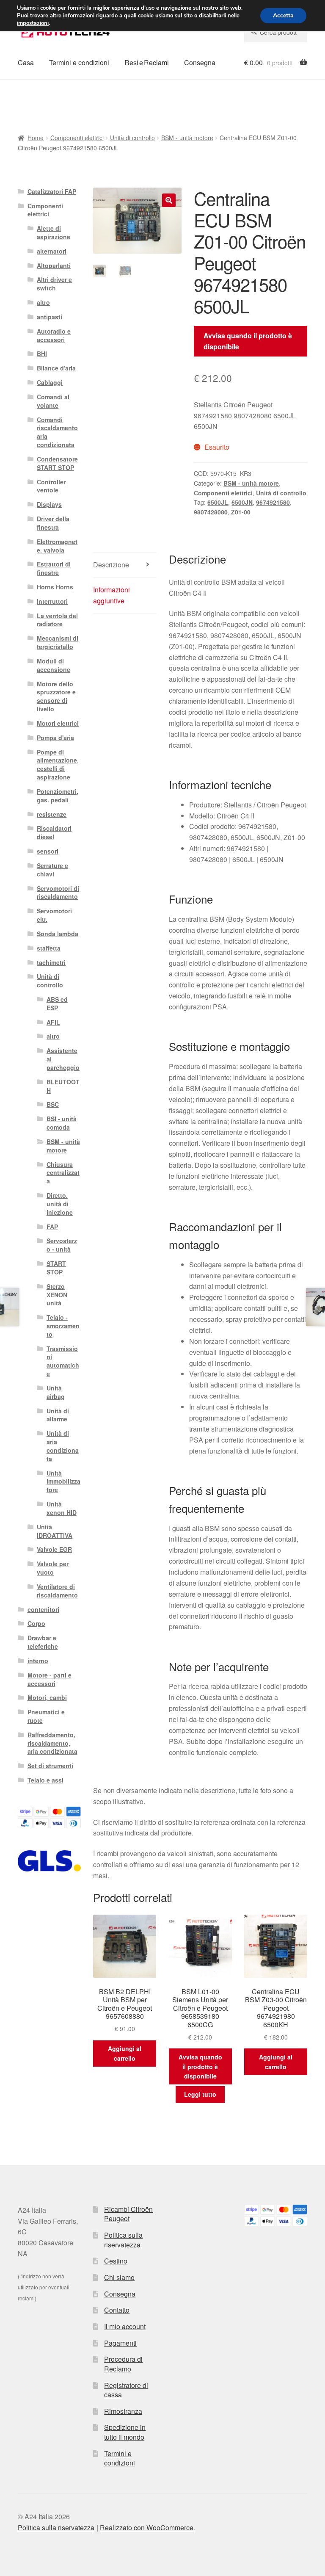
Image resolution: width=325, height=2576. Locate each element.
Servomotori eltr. (54, 915)
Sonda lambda (58, 934)
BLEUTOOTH (63, 1086)
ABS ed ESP (57, 1003)
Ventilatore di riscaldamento (57, 1591)
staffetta (49, 948)
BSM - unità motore (187, 138)
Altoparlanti (54, 265)
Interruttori (52, 601)
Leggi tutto (200, 2094)
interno (38, 1661)
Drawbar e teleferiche (43, 1642)
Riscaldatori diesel (54, 832)
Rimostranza (123, 2411)
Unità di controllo (132, 138)
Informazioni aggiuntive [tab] (112, 595)
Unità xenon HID (62, 1508)
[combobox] (276, 32)
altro (43, 302)
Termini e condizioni (79, 62)
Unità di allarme (58, 1415)
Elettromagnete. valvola (57, 546)
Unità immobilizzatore (63, 1481)
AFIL (53, 1022)
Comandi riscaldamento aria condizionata (57, 432)
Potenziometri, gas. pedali (58, 796)
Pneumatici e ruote (46, 1716)
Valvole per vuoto (53, 1568)
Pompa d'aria (55, 738)
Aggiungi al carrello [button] (125, 2053)
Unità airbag (56, 1392)
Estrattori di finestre (54, 568)
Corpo (36, 1623)
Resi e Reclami (147, 62)
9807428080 (211, 512)
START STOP (56, 1268)
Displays (49, 504)
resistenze (52, 814)
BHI (42, 354)
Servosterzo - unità (62, 1245)
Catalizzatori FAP (52, 191)
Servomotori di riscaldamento (58, 893)
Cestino (116, 2261)
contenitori (43, 1609)
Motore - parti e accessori (50, 1679)
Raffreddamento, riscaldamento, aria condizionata (52, 1743)
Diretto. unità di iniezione (60, 1204)
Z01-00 (241, 512)
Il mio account (125, 2326)
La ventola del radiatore (57, 620)
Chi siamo (119, 2277)
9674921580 (273, 502)
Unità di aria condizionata (63, 1446)
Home (36, 138)
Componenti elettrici (77, 138)
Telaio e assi (45, 1780)
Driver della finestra (53, 523)
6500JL (218, 502)
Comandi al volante (53, 401)
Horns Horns (55, 587)
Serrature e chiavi (52, 870)
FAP (52, 1227)
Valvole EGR (54, 1549)
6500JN (242, 502)
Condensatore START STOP (57, 463)
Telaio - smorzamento (63, 1326)
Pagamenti (120, 2343)
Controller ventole (51, 486)
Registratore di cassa (126, 2390)
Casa (26, 62)
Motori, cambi (47, 1697)
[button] (169, 200)
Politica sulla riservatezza (123, 2240)
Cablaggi (50, 382)
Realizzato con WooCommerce (147, 2528)
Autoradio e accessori (54, 335)
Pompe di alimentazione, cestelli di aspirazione (58, 764)
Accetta (283, 15)
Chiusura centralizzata (63, 1173)
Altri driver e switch (54, 284)
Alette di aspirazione (54, 232)
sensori (48, 851)
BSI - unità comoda (62, 1123)
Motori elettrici (58, 723)
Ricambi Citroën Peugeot (128, 2214)
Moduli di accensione (54, 665)
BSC (53, 1104)
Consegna (200, 62)
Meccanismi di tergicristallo (58, 642)
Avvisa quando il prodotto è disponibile (248, 341)
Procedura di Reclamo (123, 2364)
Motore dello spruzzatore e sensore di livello (56, 696)
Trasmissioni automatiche (63, 1361)
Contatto (117, 2310)
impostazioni (33, 23)
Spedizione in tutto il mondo (125, 2432)
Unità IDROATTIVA (55, 1531)
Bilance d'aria (56, 368)
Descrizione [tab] (111, 565)
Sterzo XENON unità (57, 1295)
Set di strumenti (50, 1766)
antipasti (50, 317)
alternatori (52, 251)
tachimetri (51, 962)
